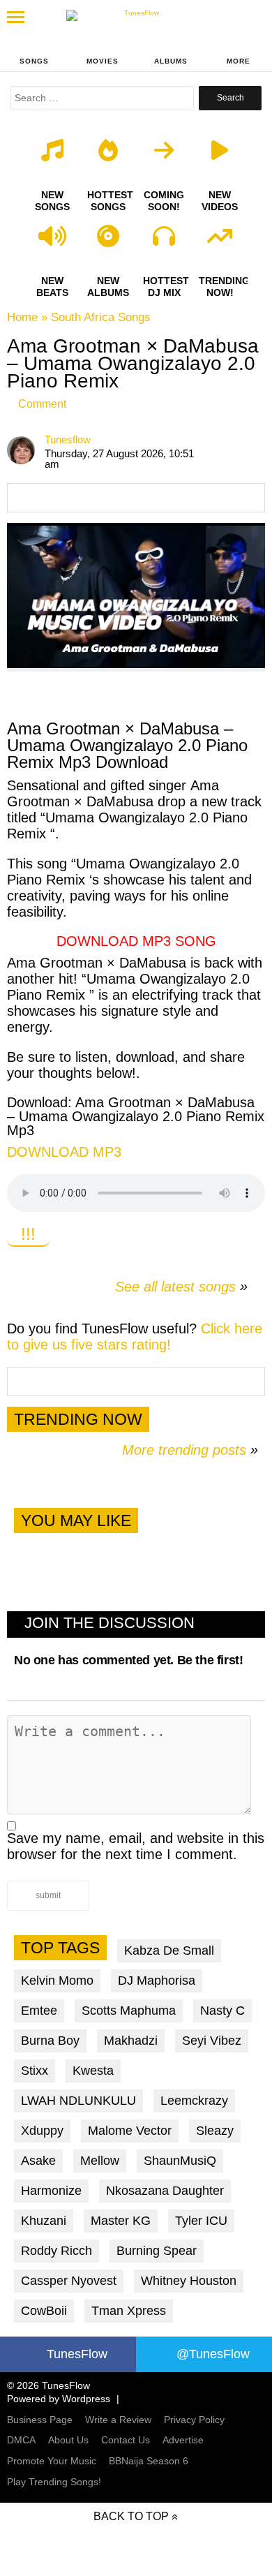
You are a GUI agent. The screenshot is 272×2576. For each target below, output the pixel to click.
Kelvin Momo (57, 1981)
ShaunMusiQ (180, 2161)
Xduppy (42, 2131)
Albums (171, 61)
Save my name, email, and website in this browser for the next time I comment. (136, 1846)
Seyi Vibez (212, 2041)
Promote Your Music (52, 2461)
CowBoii (44, 2311)
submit (48, 1895)
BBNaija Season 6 (149, 2461)
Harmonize (51, 2191)
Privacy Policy (194, 2420)
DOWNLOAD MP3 (64, 1152)
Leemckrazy (194, 2101)
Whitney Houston (189, 2281)
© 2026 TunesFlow (48, 2385)
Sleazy (215, 2131)
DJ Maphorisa (157, 1981)
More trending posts (190, 1450)
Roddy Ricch (56, 2251)
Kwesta (93, 2071)
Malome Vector (130, 2131)
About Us (68, 2440)
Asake (38, 2161)
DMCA (21, 2440)
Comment (42, 404)
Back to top (131, 2516)
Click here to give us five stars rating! (135, 1337)
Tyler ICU (201, 2221)
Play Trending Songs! (54, 2482)
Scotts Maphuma (129, 2011)
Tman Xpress (129, 2311)
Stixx (35, 2071)
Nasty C (222, 2011)
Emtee (39, 2011)
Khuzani (44, 2221)
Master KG (121, 2221)
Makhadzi (131, 2041)
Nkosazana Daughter (165, 2191)
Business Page (40, 2420)
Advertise (183, 2440)
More (239, 61)
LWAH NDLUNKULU (78, 2101)
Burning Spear (157, 2251)
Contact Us (126, 2440)
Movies (103, 61)
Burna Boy (50, 2041)
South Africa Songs (101, 317)
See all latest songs (175, 1287)
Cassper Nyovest (69, 2281)
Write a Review (118, 2420)
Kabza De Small (169, 1950)
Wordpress (86, 2399)
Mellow (100, 2161)
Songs (34, 61)
